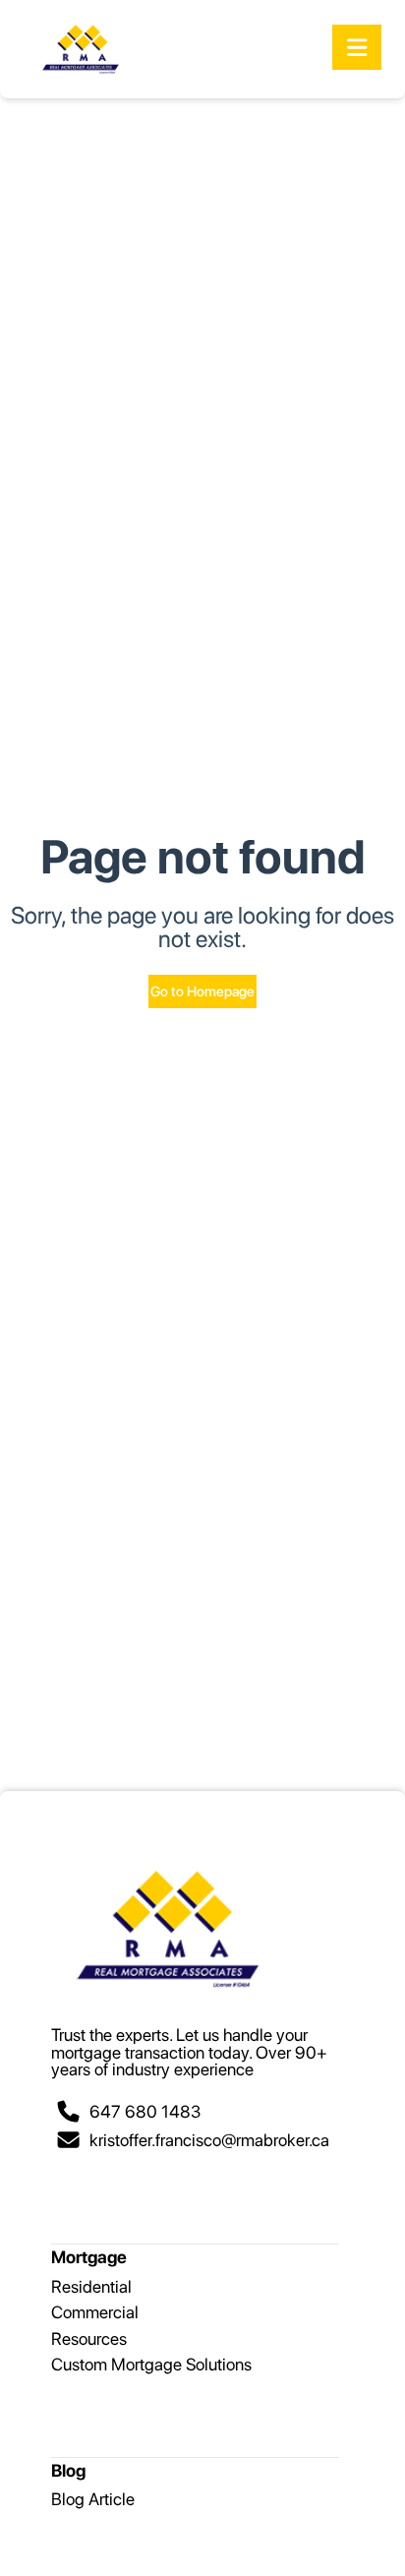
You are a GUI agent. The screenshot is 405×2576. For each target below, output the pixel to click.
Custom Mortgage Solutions (151, 2364)
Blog (68, 2470)
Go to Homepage (202, 991)
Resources (89, 2338)
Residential (91, 2286)
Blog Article (93, 2499)
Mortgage (89, 2257)
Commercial (95, 2312)
